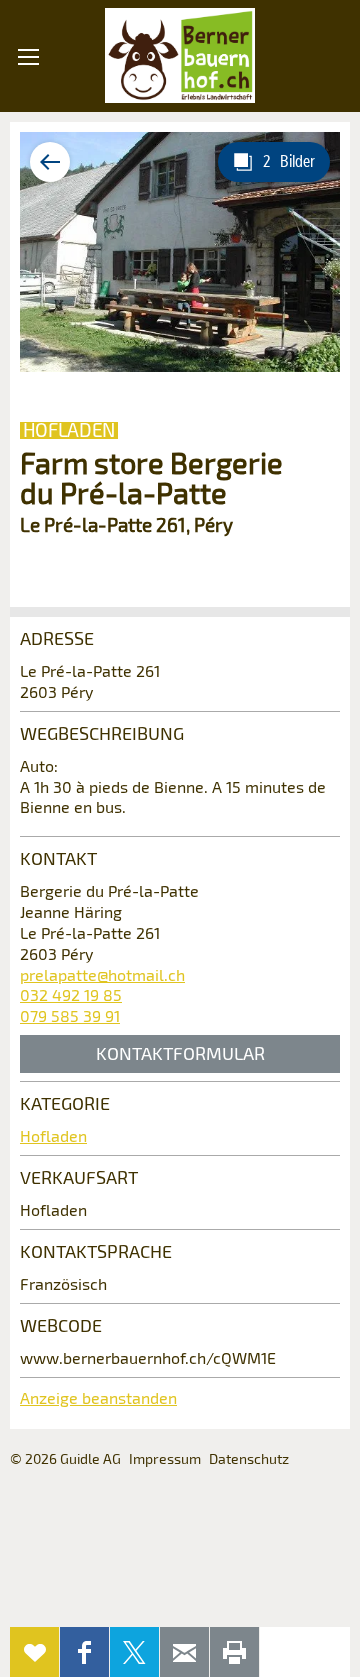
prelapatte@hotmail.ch (102, 974)
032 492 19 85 (71, 994)
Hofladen (53, 1135)
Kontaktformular (180, 1053)
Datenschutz (249, 1458)
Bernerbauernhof (180, 56)
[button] (28, 169)
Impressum (165, 1458)
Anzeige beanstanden (98, 1397)
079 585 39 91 (70, 1015)
